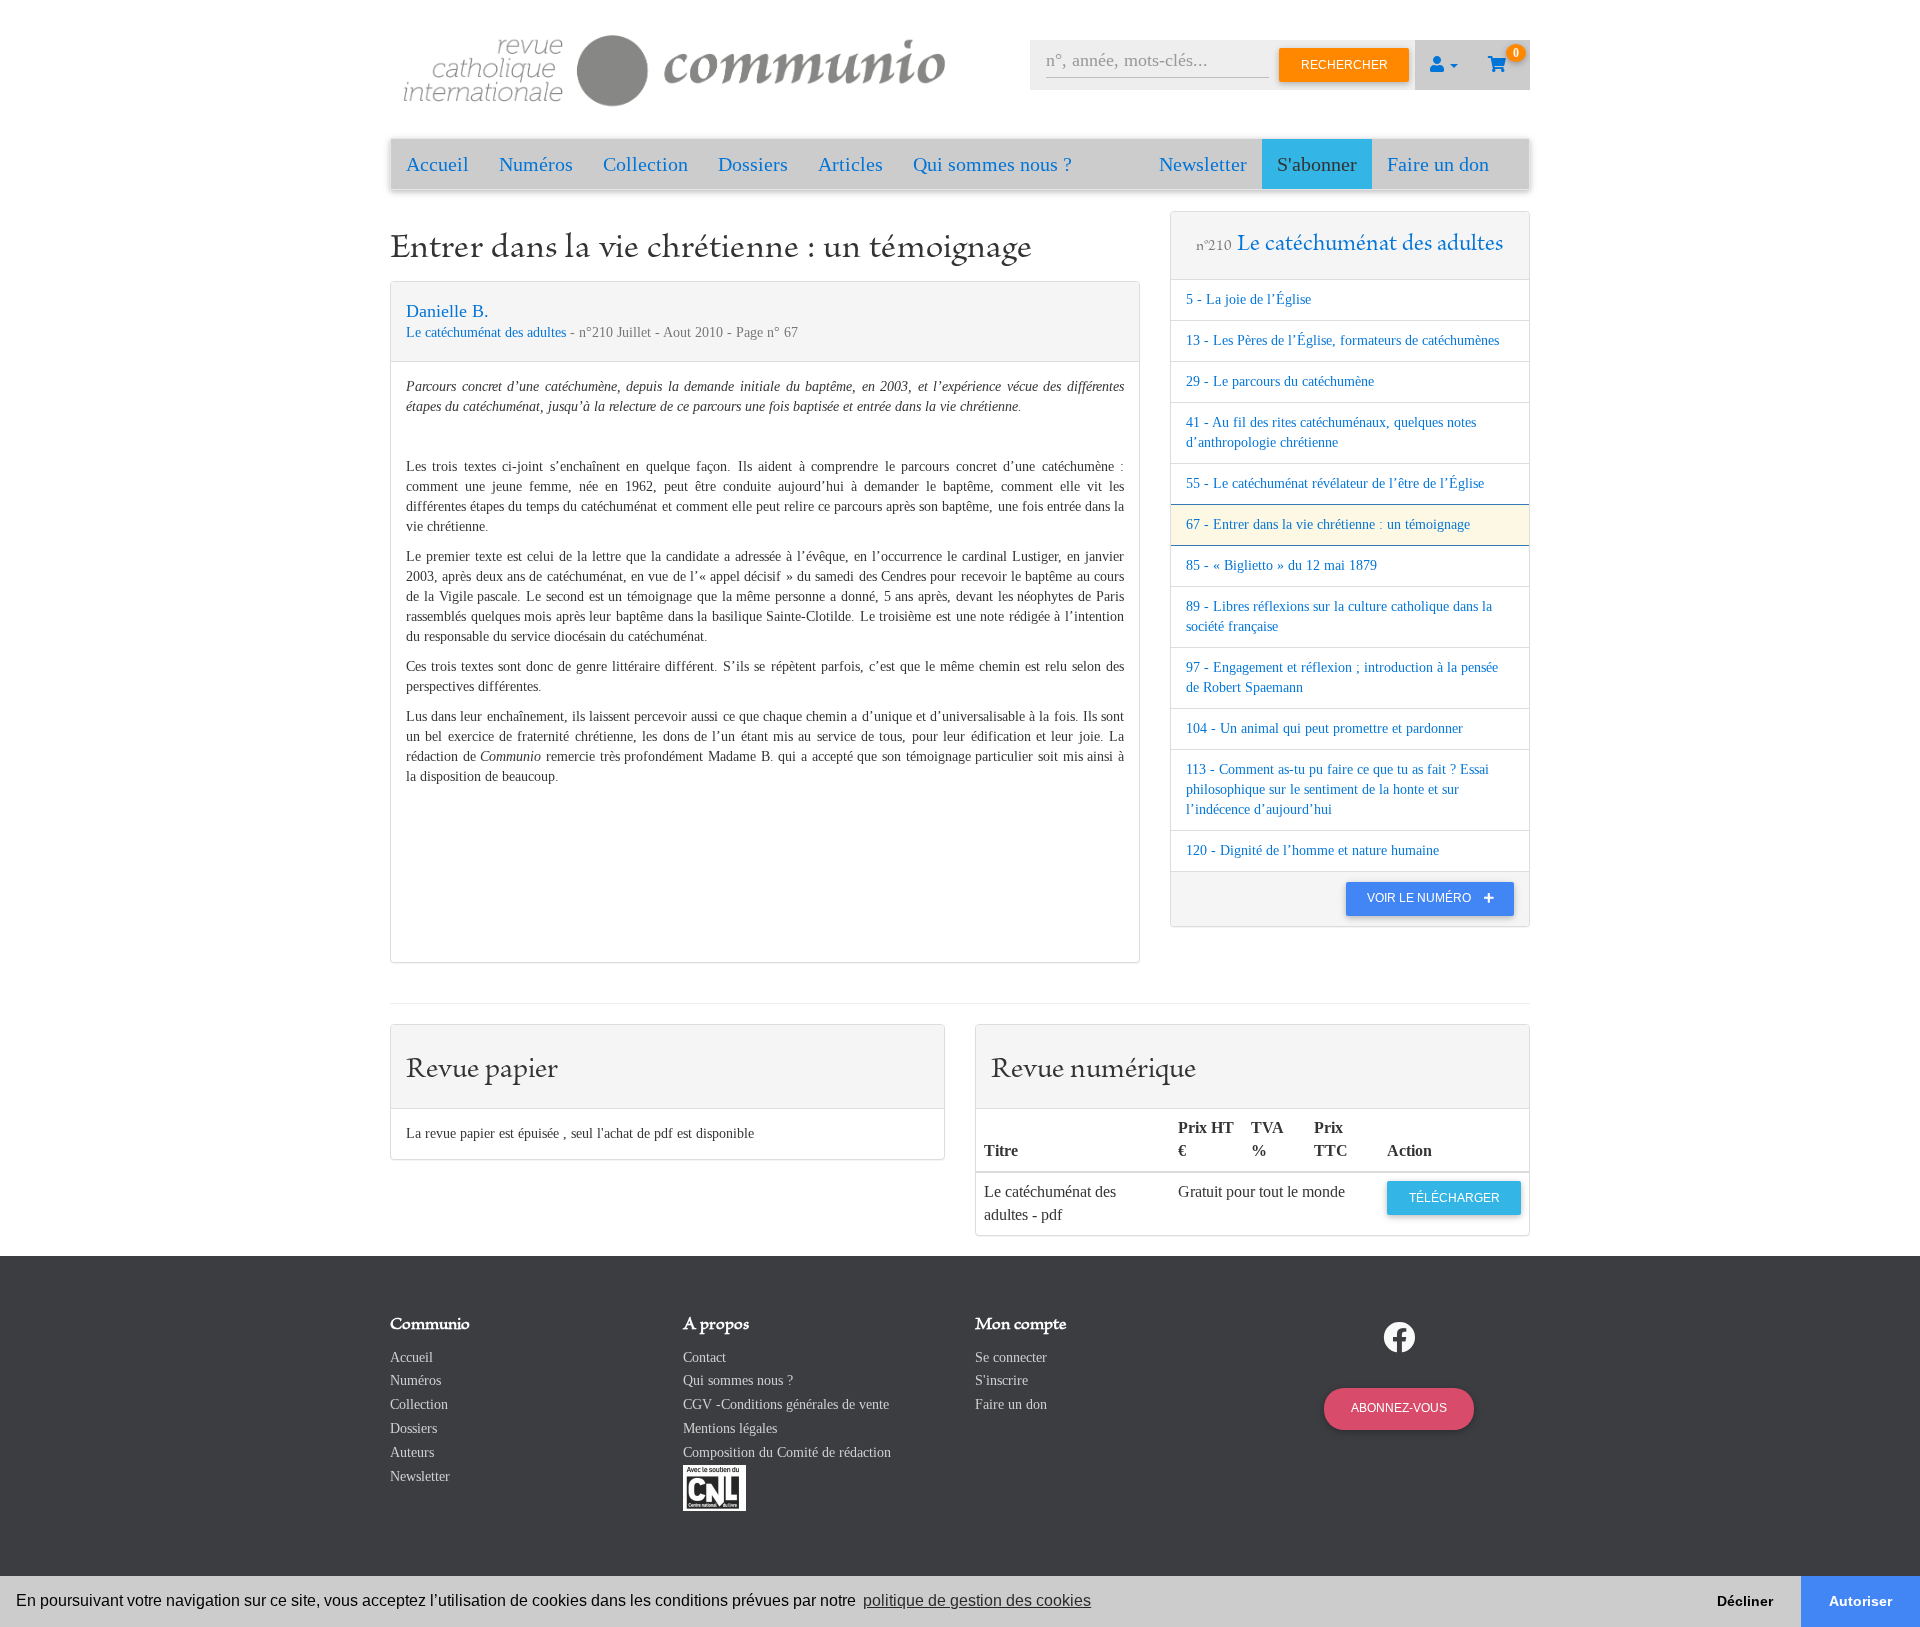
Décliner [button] (1745, 1601)
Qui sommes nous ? (992, 164)
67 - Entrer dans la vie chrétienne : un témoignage (1328, 524)
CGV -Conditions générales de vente (786, 1404)
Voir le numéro (1420, 898)
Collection (645, 164)
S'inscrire (1001, 1380)
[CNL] (714, 1486)
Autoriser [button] (1860, 1601)
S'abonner (1317, 164)
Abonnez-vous (1399, 1408)
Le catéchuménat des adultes (488, 332)
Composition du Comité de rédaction (787, 1452)
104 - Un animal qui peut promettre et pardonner (1324, 728)
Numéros (536, 164)
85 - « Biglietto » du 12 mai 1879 (1281, 565)
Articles (850, 164)
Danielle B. (447, 311)
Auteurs (412, 1452)
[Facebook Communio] (1399, 1338)
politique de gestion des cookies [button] (977, 1600)
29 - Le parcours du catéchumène (1280, 381)
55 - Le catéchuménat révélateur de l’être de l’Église (1335, 483)
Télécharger (1454, 1198)
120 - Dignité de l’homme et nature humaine (1312, 850)
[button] (1444, 65)
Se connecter (1011, 1357)
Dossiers (753, 164)
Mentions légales (730, 1428)
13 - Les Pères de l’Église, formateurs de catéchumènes (1342, 340)
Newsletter (1203, 164)
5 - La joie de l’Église (1248, 299)
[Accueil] (675, 67)
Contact (704, 1357)
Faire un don (1438, 164)
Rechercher (1344, 65)
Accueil (437, 164)
